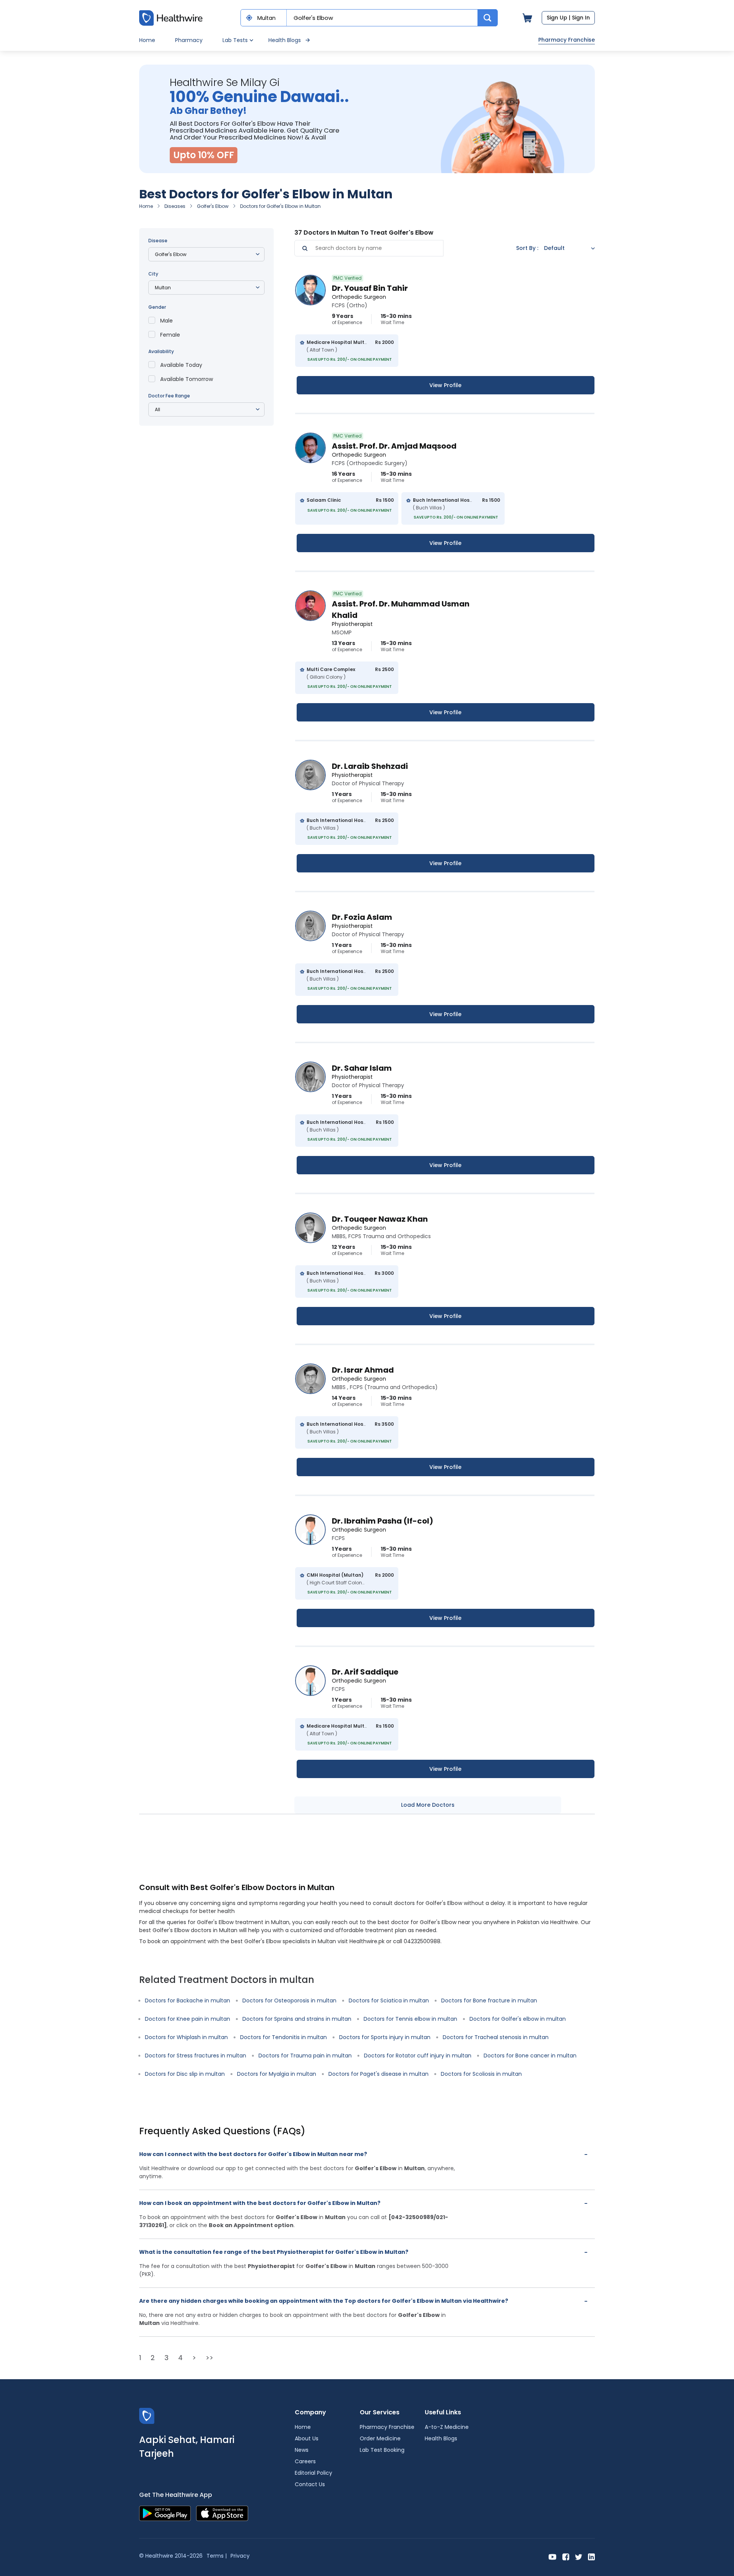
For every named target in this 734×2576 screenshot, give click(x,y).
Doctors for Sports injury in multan (385, 2037)
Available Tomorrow (187, 379)
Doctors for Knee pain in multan (188, 2019)
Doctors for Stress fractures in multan (196, 2056)
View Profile (445, 385)
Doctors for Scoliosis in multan (481, 2074)
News (302, 2450)
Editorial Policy (313, 2473)
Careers (305, 2461)
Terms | (217, 2556)
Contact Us (310, 2484)
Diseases (175, 206)
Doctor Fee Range (169, 396)
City (153, 274)
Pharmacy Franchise (567, 40)
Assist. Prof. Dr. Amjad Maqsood (394, 446)
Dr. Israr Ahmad (363, 1370)
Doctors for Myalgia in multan (277, 2074)
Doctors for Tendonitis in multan (283, 2037)
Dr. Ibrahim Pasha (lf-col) (382, 1521)
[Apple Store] (222, 2513)
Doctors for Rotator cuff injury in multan (418, 2056)
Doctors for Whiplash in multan (186, 2037)
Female (170, 335)
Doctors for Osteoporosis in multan (289, 2000)
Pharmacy (189, 40)
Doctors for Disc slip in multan (185, 2074)
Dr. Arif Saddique (365, 1672)
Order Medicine (380, 2438)
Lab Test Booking (382, 2450)
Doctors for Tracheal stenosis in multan (496, 2037)
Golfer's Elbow (213, 206)
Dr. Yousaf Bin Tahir (370, 288)
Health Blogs (285, 40)
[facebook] (566, 2556)
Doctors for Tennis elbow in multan (410, 2019)
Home (147, 40)
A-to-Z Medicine (447, 2427)
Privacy (240, 2556)
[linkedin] (591, 2556)
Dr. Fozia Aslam (362, 917)
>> (209, 2358)
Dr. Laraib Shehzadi (370, 766)
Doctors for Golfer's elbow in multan (518, 2019)
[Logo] (147, 2416)
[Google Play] (165, 2513)
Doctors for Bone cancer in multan (530, 2056)
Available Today (181, 365)
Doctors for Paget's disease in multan (378, 2074)
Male (166, 321)
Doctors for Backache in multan (188, 2000)
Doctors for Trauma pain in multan (305, 2056)
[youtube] (553, 2556)
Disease (158, 241)
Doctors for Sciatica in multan (389, 2000)
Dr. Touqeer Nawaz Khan (380, 1219)
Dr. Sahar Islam (362, 1068)
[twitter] (579, 2556)
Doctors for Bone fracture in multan (489, 2000)
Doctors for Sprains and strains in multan (297, 2019)
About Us (307, 2438)
